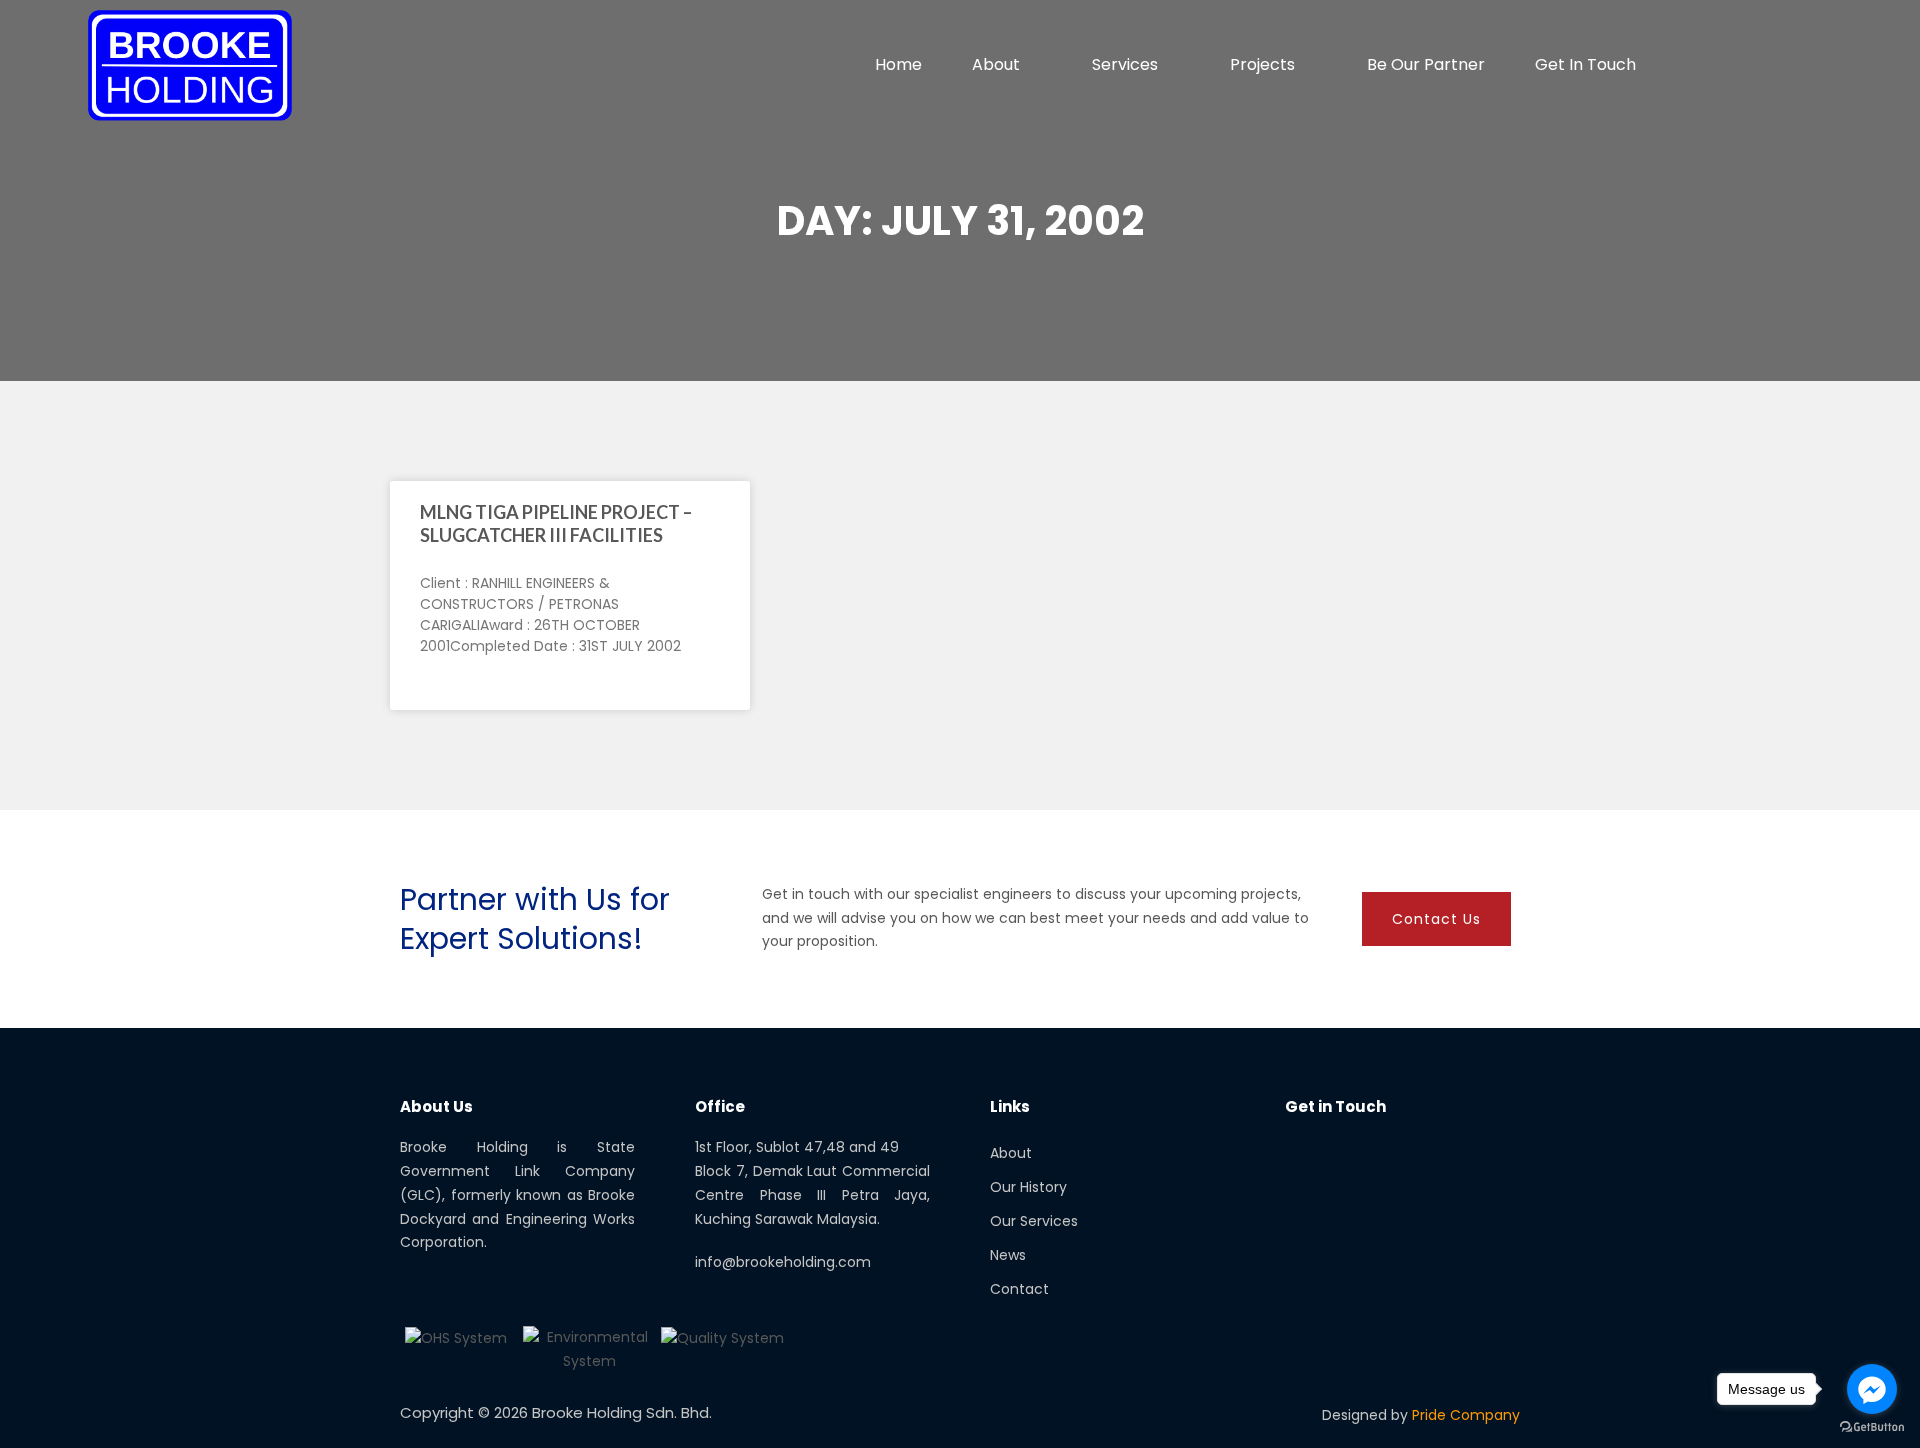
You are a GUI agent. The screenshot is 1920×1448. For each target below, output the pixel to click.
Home (898, 64)
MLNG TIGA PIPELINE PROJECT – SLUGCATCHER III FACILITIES (556, 523)
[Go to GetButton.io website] (1872, 1427)
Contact (1019, 1289)
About (996, 64)
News (1008, 1255)
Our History (1028, 1187)
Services (1125, 64)
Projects (1262, 64)
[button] (1814, 65)
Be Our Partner (1426, 64)
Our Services (1034, 1221)
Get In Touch (1585, 64)
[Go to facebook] (1872, 1389)
